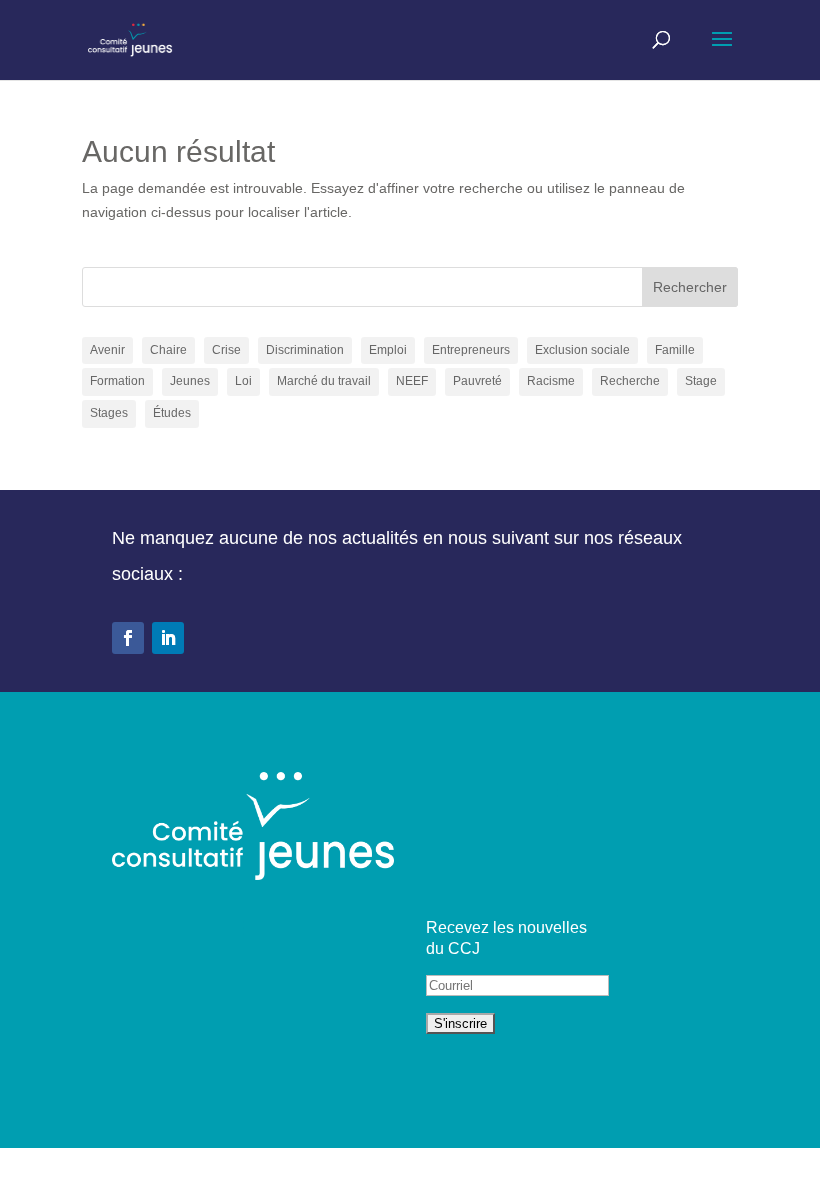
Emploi (388, 350)
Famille (675, 350)
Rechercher (690, 287)
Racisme (551, 381)
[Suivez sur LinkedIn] (168, 638)
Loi (243, 381)
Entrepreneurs (471, 350)
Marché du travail (324, 381)
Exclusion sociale (582, 350)
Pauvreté (477, 381)
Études (172, 413)
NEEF (412, 381)
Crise (226, 350)
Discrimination (305, 350)
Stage (701, 381)
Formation (117, 381)
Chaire (168, 350)
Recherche (630, 381)
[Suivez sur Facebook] (128, 638)
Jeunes (190, 381)
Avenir (107, 350)
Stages (109, 413)
